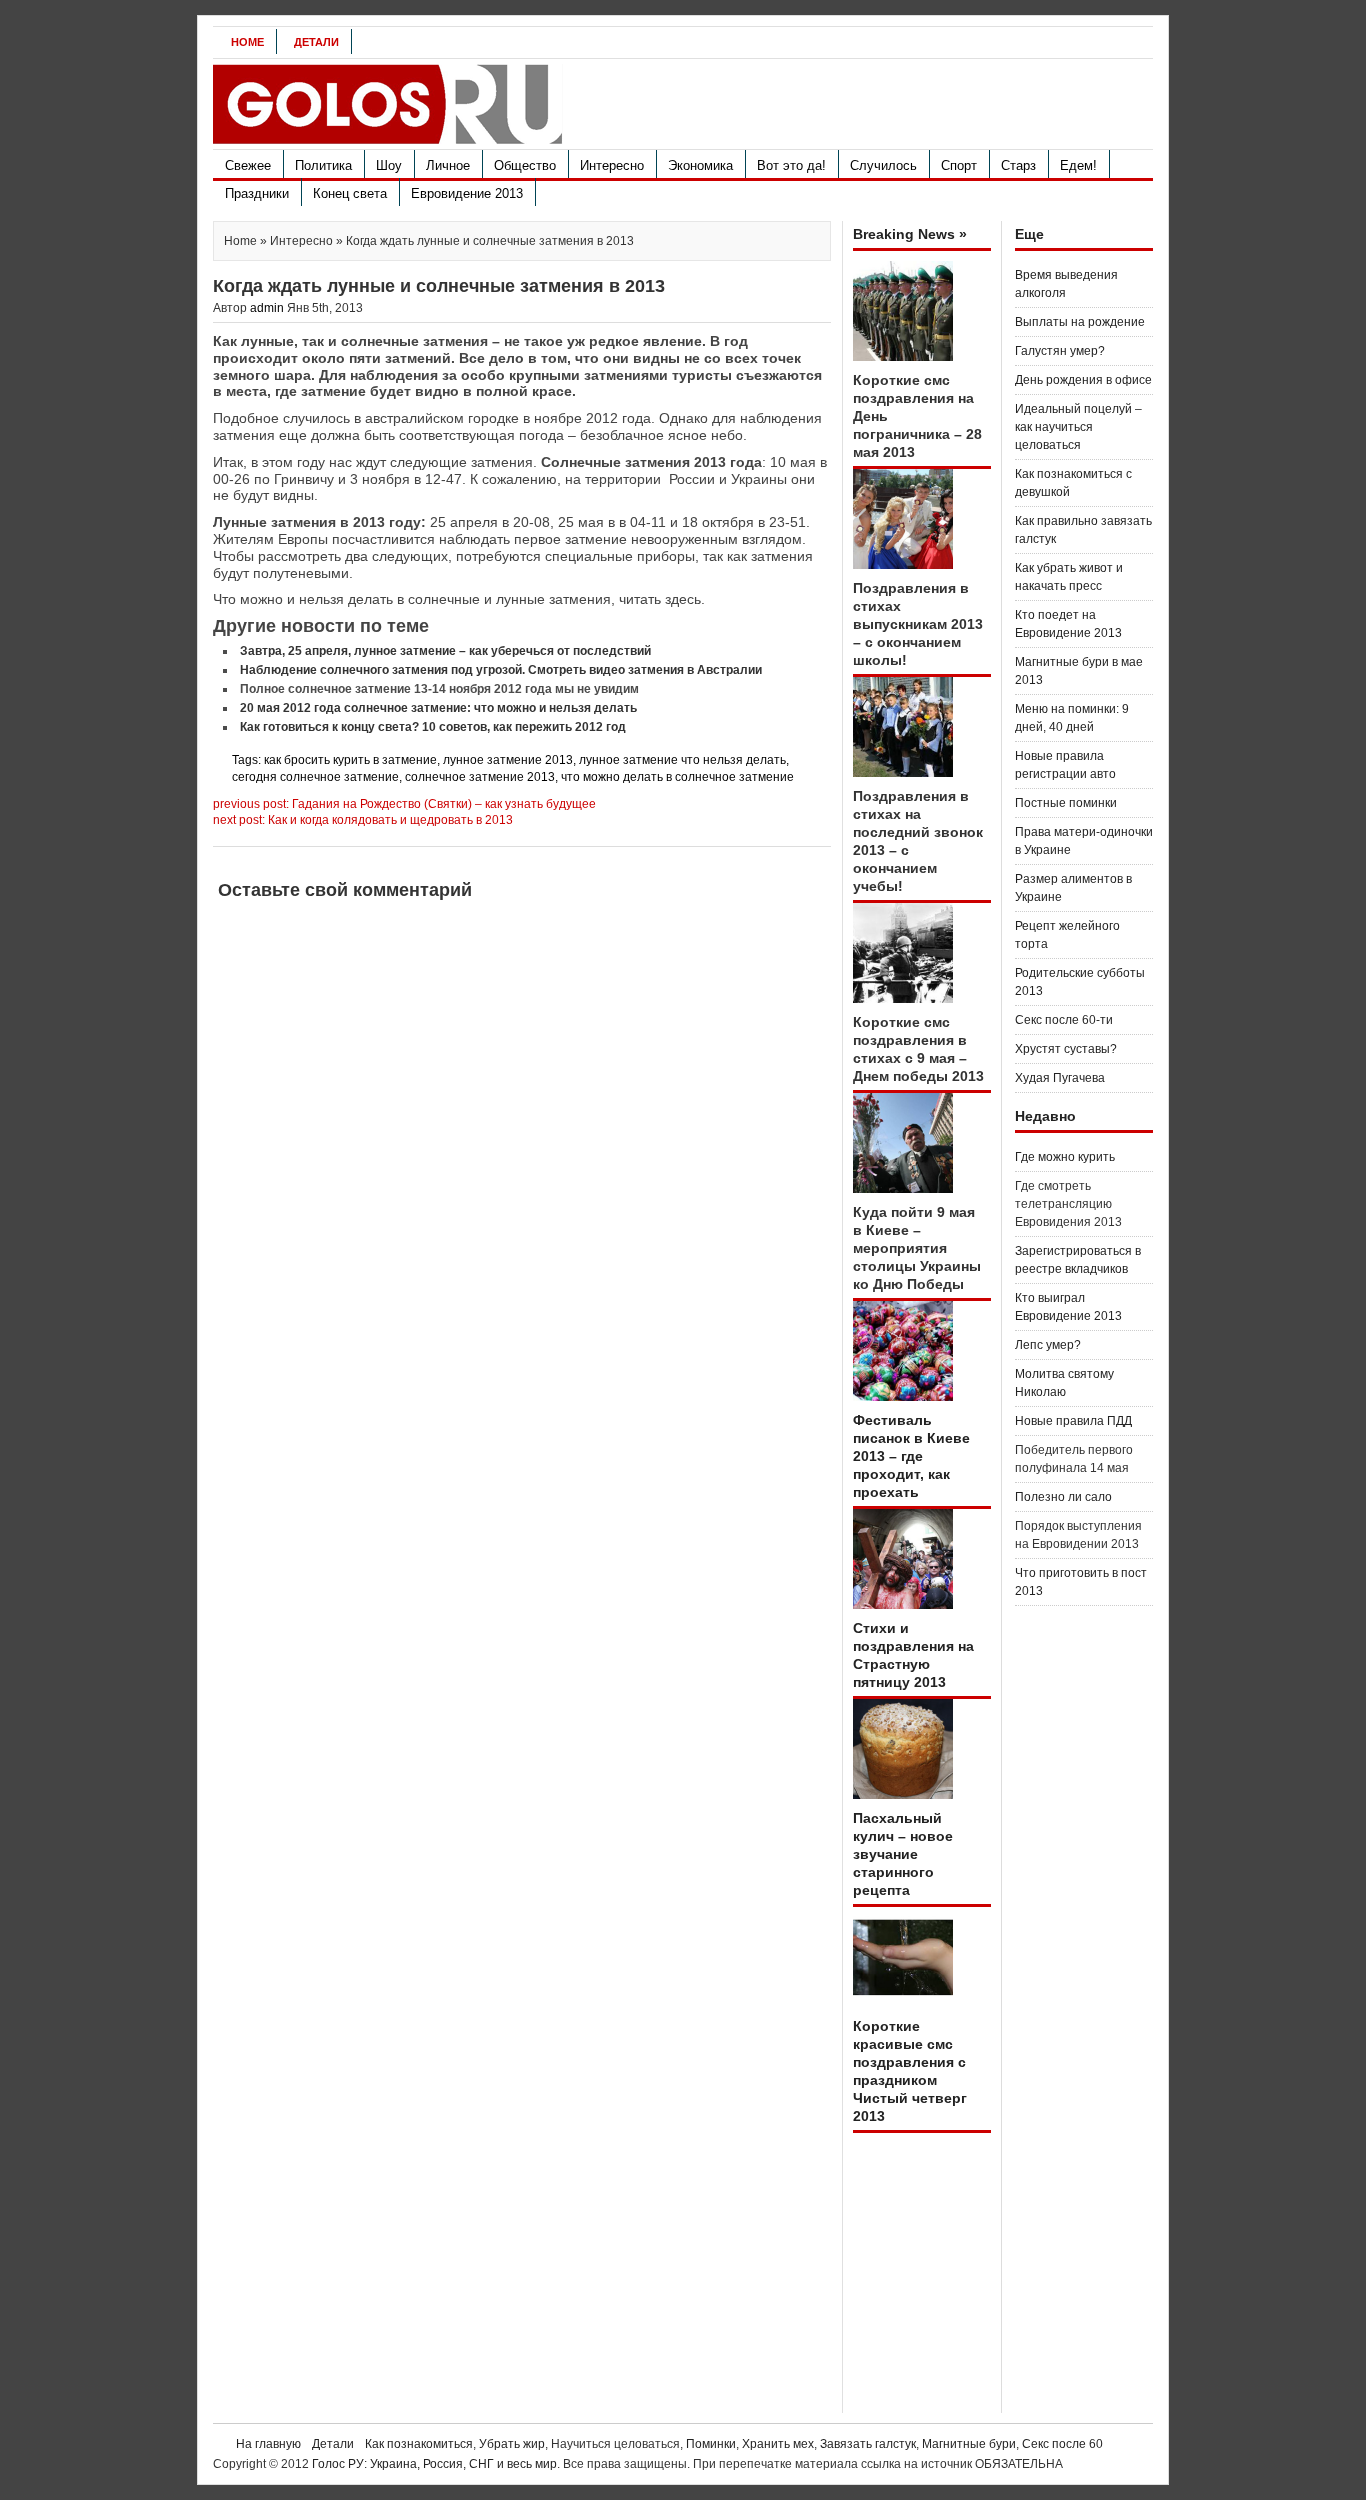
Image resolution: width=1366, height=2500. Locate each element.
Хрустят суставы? (1066, 1049)
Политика (323, 165)
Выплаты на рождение (1080, 322)
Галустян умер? (1060, 351)
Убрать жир (512, 2444)
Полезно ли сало (1063, 1497)
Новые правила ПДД (1073, 1421)
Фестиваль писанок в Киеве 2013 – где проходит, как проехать (911, 1456)
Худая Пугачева (1060, 1078)
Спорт (959, 165)
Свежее (248, 165)
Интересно (612, 165)
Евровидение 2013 (467, 193)
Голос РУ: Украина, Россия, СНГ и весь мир (434, 2464)
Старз (1018, 165)
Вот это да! (791, 165)
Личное (448, 165)
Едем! (1078, 165)
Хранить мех (778, 2444)
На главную (268, 2444)
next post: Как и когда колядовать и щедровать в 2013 (363, 820)
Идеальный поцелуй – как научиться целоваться (1078, 427)
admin (267, 308)
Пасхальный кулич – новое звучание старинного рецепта (903, 1854)
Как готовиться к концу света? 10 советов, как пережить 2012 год (433, 727)
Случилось (883, 165)
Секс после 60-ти (1064, 1020)
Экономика (700, 165)
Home (247, 42)
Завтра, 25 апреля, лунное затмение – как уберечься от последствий (445, 651)
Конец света (350, 193)
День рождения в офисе (1083, 380)
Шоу (389, 165)
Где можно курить (1065, 1157)
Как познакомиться (419, 2444)
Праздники (257, 193)
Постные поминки (1066, 803)
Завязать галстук (868, 2444)
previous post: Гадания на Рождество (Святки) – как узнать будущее (404, 804)
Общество (525, 165)
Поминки (711, 2444)
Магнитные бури (969, 2444)
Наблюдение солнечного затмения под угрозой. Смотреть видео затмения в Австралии (501, 670)
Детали (316, 42)
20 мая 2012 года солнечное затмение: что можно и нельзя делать (438, 708)
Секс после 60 (1062, 2444)
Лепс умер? (1048, 1345)
